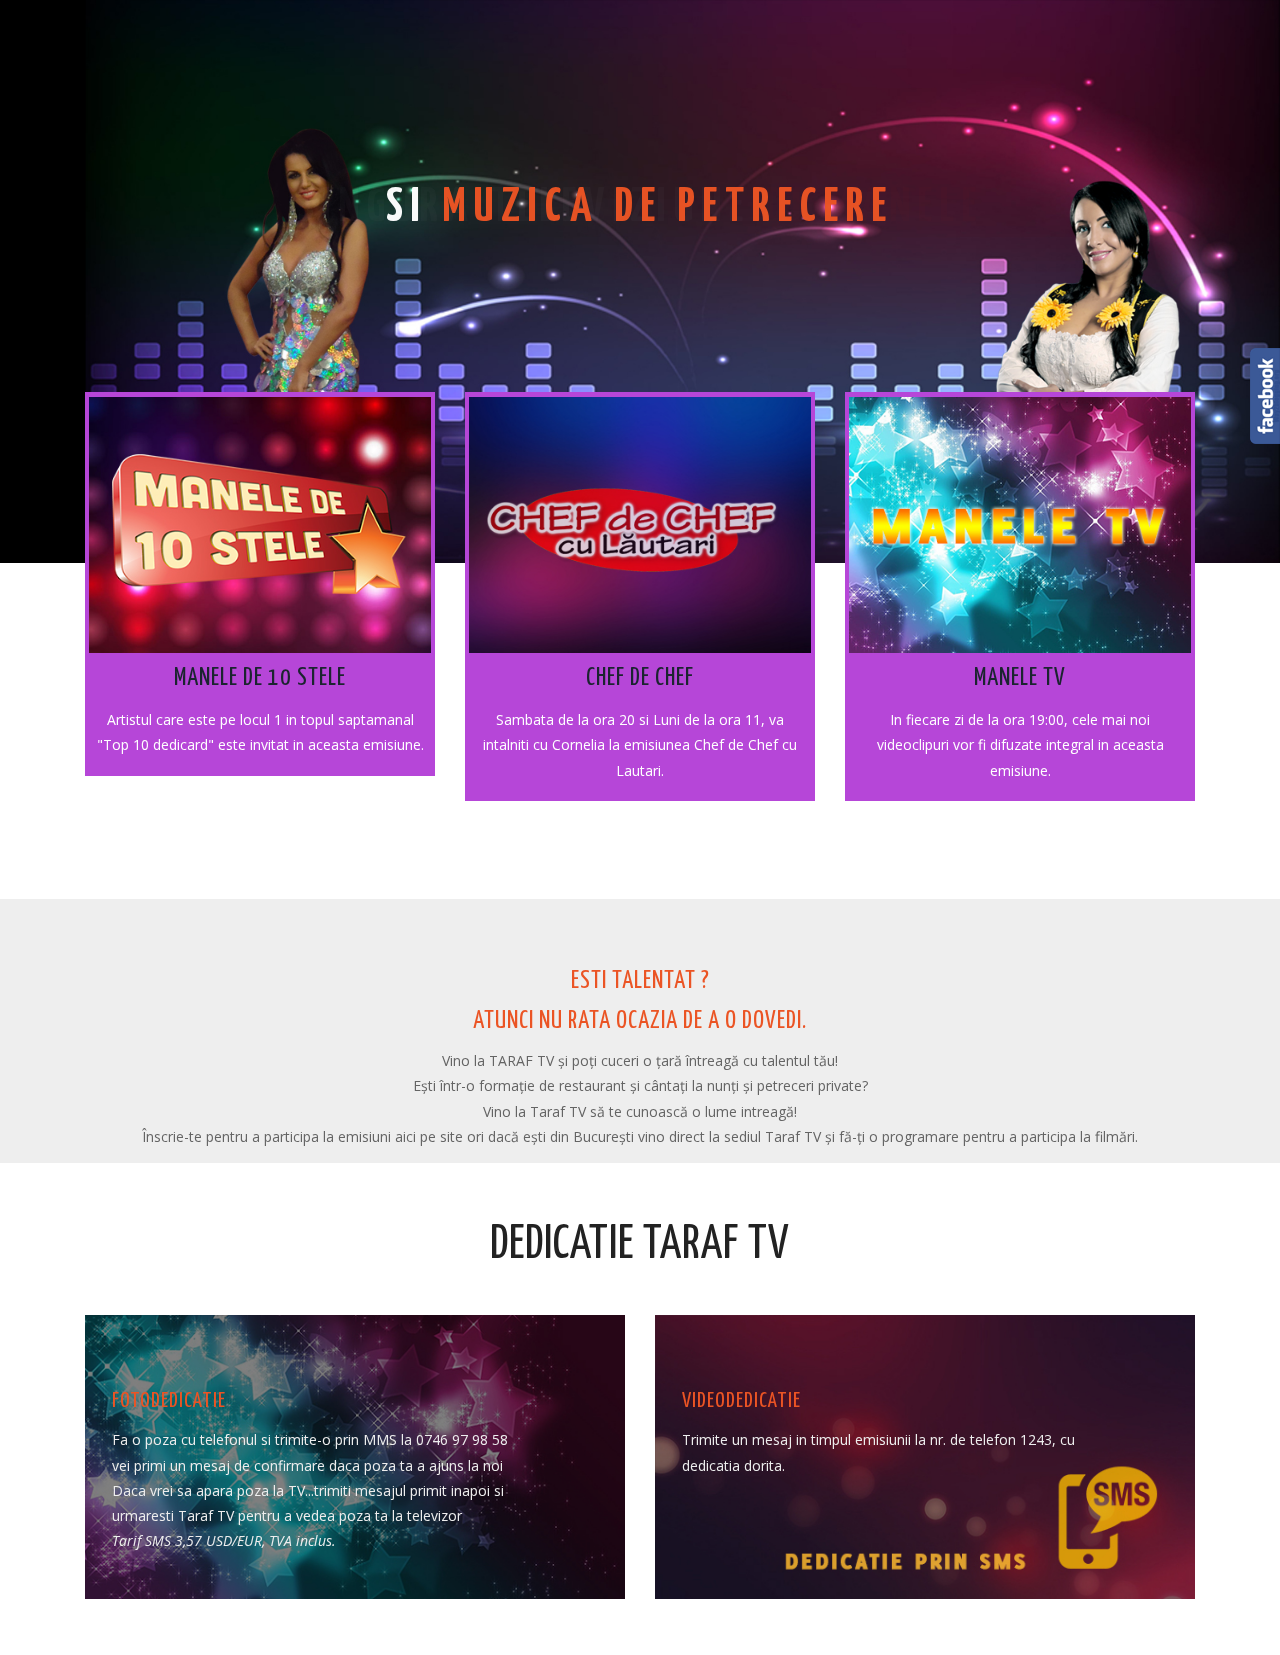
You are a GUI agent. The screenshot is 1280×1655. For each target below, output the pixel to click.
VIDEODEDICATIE (741, 1401)
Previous (260, 161)
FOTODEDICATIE (169, 1401)
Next (1020, 161)
